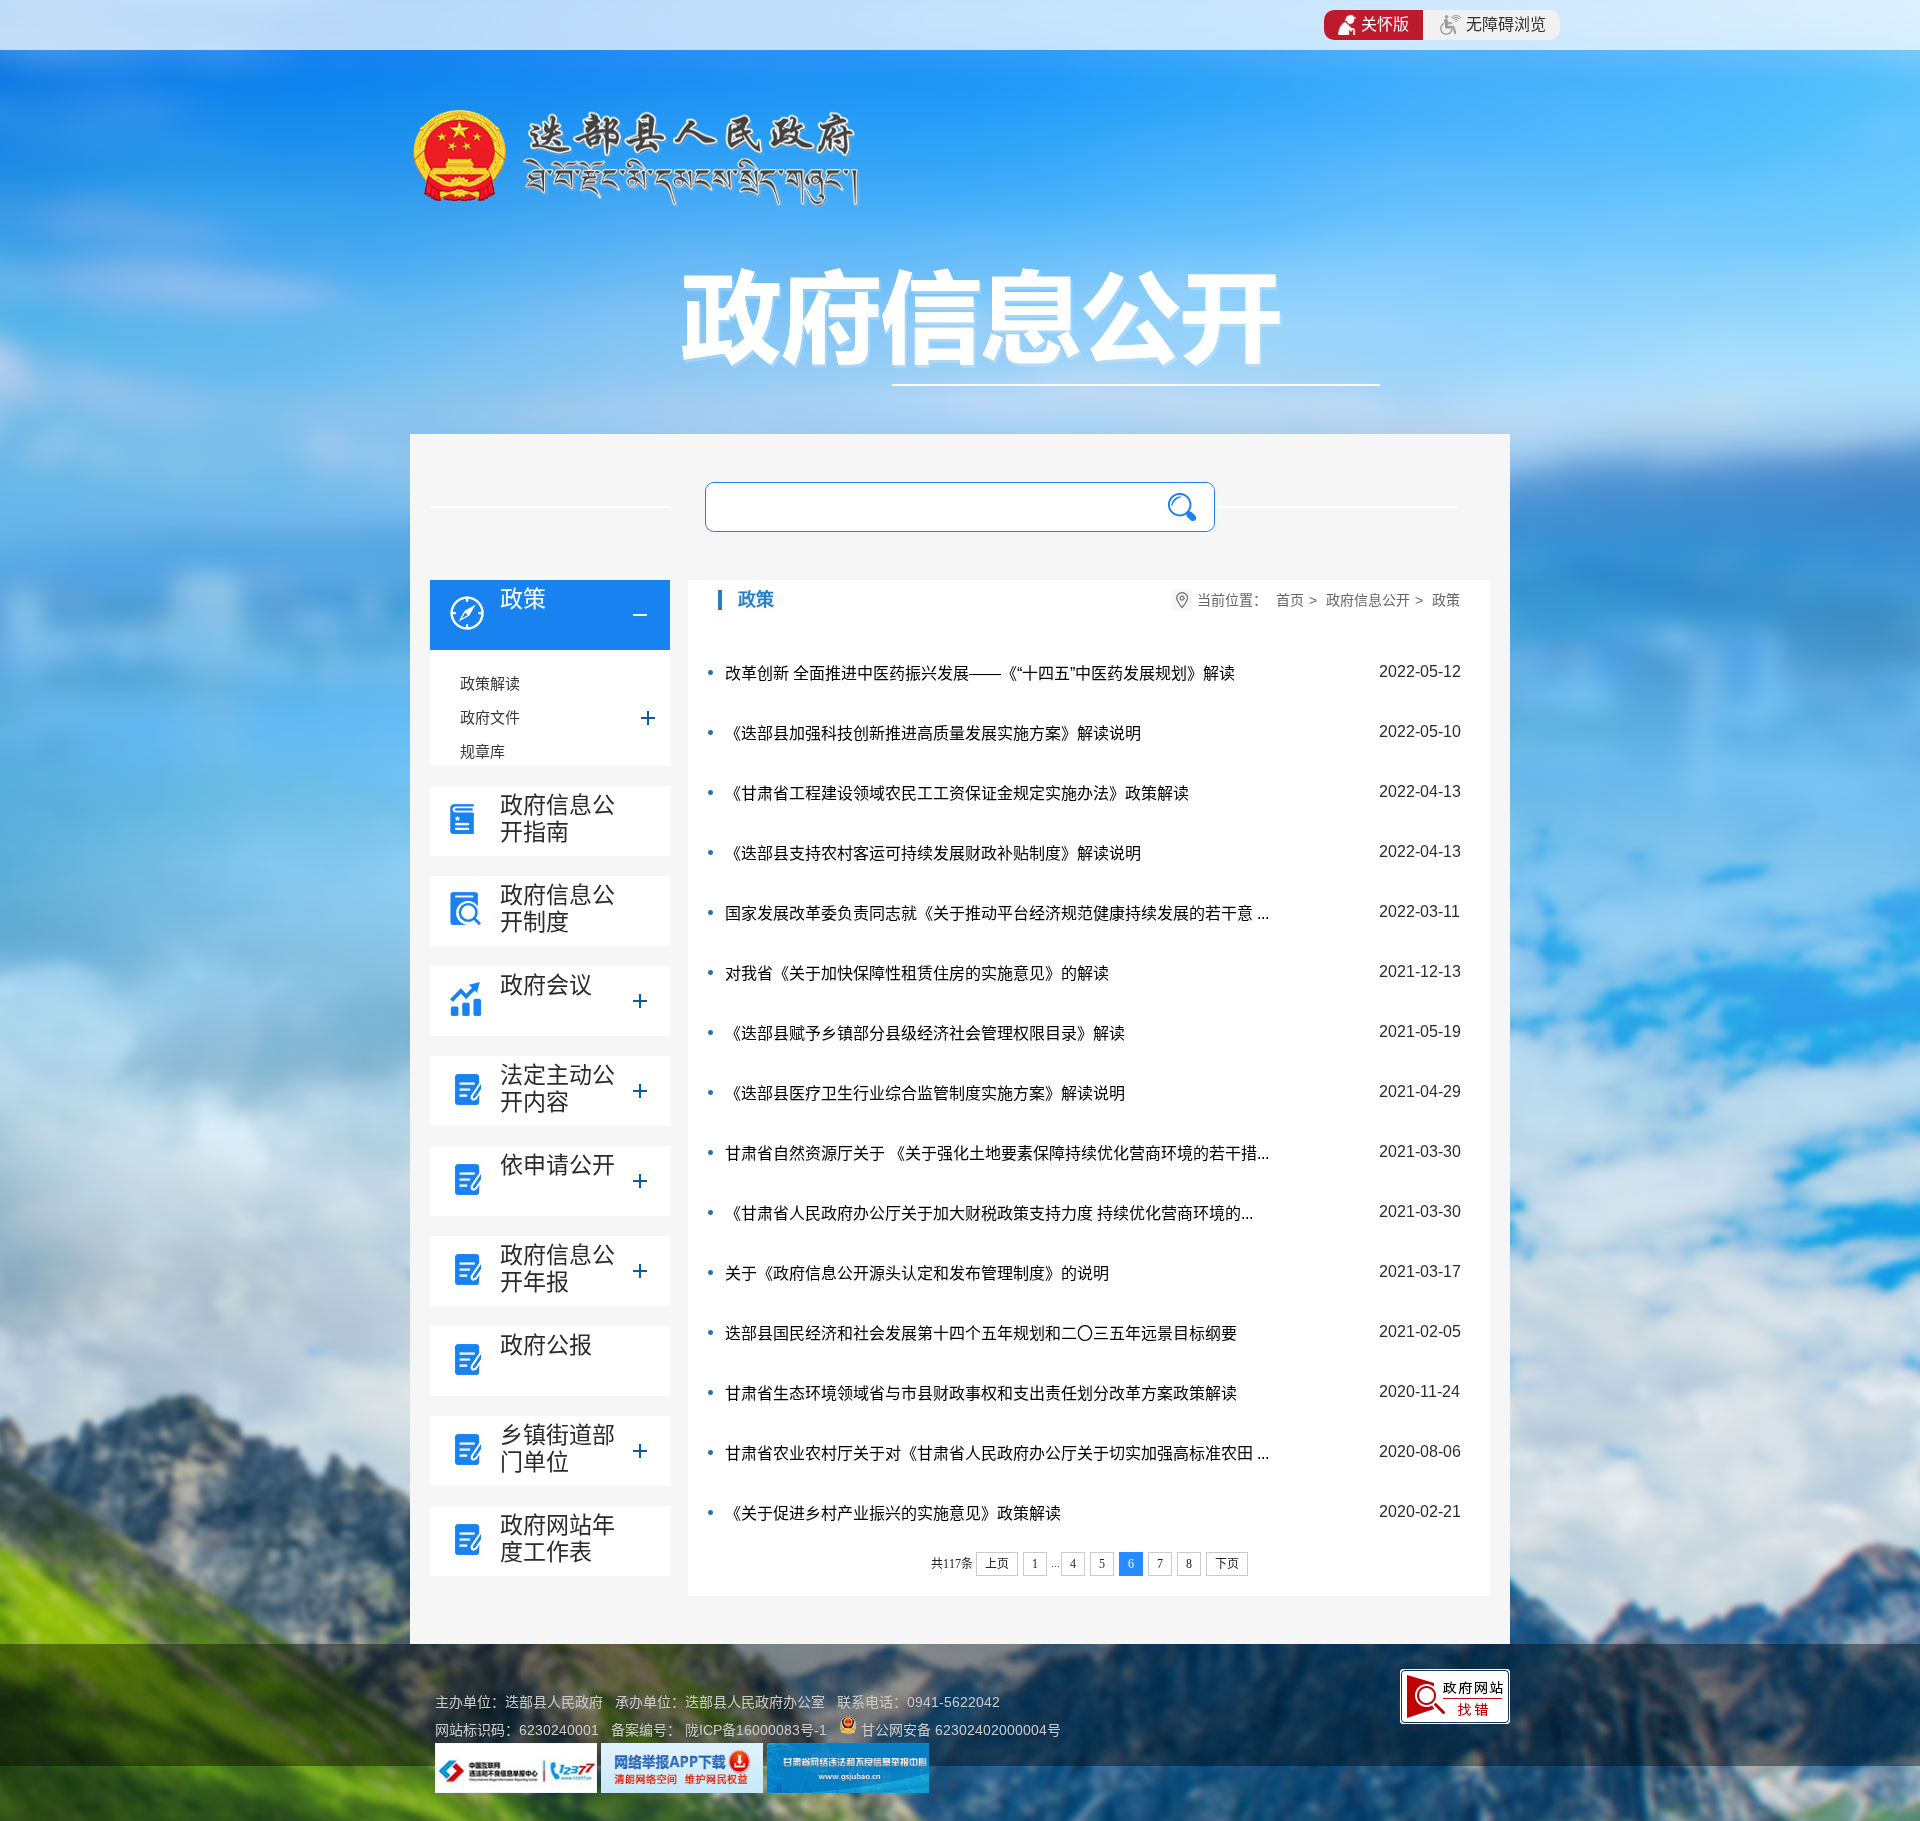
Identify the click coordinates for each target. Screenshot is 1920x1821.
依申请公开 (557, 1165)
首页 (1290, 600)
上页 (997, 1564)
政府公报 (546, 1345)
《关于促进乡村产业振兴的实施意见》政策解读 (893, 1513)
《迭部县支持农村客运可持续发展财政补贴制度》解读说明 (933, 853)
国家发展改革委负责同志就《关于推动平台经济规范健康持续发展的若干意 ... (997, 913)
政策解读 (490, 683)
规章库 (482, 751)
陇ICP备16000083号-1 (756, 1730)
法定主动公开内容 (557, 1088)
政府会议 (546, 985)
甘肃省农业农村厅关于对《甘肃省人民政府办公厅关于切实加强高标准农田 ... (997, 1453)
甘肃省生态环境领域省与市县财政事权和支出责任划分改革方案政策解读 (981, 1393)
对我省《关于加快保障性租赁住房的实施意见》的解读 (917, 973)
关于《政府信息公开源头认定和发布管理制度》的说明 (917, 1273)
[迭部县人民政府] (635, 205)
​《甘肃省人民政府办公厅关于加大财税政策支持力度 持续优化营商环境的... (989, 1213)
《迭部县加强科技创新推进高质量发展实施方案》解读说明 (933, 733)
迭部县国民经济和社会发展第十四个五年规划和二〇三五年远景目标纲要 (981, 1333)
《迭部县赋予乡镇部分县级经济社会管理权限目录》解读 (925, 1033)
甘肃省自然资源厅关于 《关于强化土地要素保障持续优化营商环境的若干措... (997, 1153)
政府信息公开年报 (557, 1268)
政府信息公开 (1368, 600)
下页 (1227, 1564)
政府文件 (490, 717)
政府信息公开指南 (557, 818)
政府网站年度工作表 (557, 1538)
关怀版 (1385, 24)
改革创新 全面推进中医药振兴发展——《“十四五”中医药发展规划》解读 (980, 673)
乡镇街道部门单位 (557, 1448)
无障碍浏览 (1506, 24)
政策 (523, 599)
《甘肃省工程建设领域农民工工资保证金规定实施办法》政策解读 (957, 793)
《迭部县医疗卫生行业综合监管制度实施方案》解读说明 (925, 1093)
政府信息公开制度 (557, 908)
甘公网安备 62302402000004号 (961, 1730)
